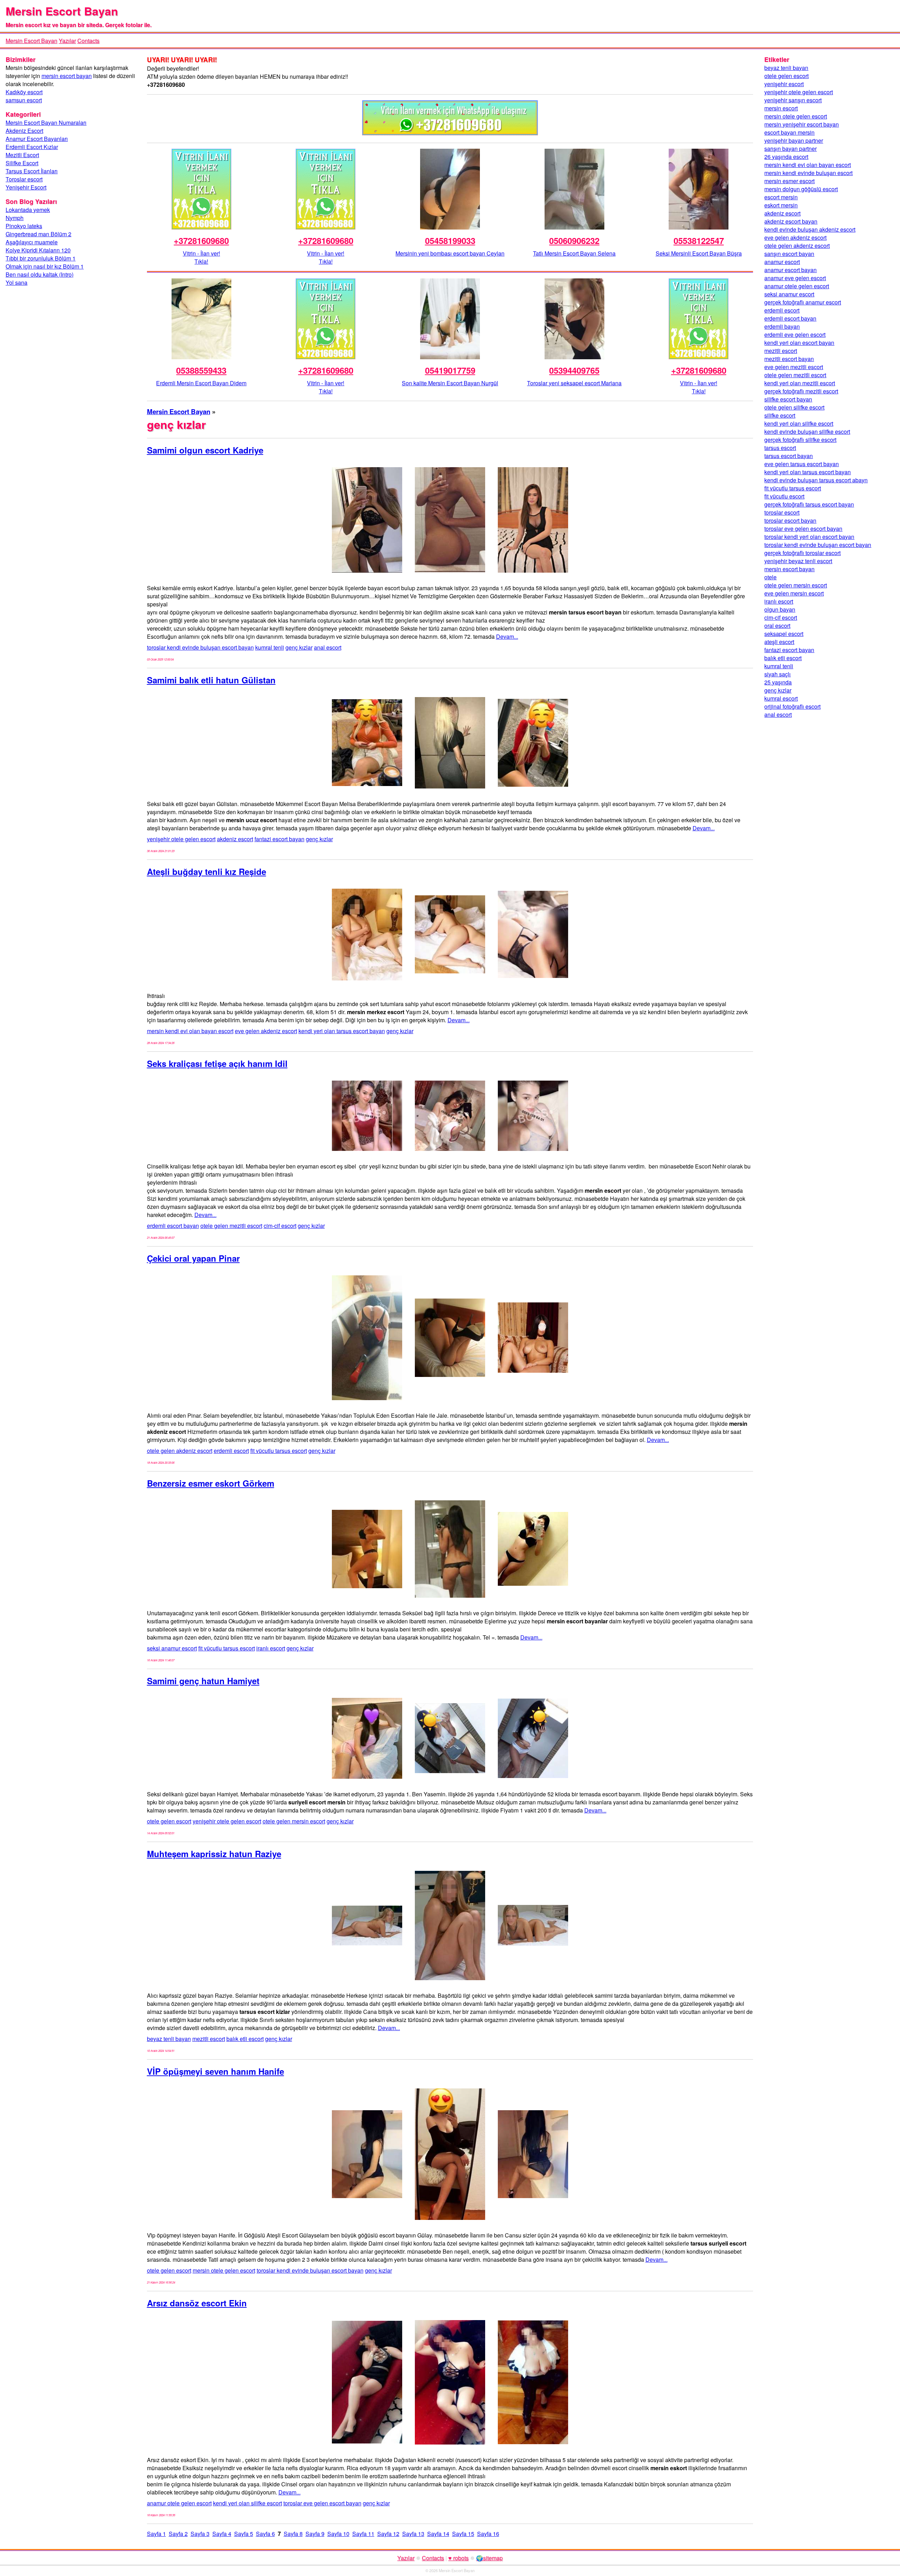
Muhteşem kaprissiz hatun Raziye (214, 1854)
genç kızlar (299, 647)
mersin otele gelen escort (224, 2270)
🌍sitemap (489, 2558)
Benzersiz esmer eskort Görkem (211, 1483)
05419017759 (450, 370)
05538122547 (699, 240)
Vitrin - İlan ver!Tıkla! (201, 257)
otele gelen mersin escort (294, 1821)
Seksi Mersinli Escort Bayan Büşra (699, 253)
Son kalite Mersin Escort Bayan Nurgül (450, 383)
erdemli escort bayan (173, 1226)
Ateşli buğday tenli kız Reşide (207, 871)
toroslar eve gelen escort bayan (322, 2503)
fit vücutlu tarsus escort (279, 1451)
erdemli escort (231, 1451)
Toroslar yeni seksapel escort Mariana (574, 383)
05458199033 (450, 240)
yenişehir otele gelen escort (181, 839)
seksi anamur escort (172, 1648)
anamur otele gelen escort (179, 2503)
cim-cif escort (280, 1226)
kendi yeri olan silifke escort (247, 2503)
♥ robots (458, 2558)
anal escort (328, 647)
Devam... (507, 636)
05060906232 (574, 240)
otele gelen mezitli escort (231, 1226)
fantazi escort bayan (279, 839)
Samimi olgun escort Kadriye (205, 450)
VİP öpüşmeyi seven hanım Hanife (216, 2071)
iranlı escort (271, 1648)
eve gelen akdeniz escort (266, 1031)
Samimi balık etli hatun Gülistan (211, 680)
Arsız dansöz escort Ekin (197, 2303)
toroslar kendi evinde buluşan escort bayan (200, 647)
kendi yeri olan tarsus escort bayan (342, 1031)
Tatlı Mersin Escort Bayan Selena (574, 253)
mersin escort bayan (67, 76)
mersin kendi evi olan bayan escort (190, 1031)
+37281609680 (201, 240)
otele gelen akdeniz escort (180, 1451)
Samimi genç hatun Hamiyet (203, 1681)
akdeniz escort (235, 839)
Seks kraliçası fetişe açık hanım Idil (217, 1063)
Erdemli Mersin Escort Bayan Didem (201, 383)
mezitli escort (209, 2039)
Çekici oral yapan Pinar (193, 1258)
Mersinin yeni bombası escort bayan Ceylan (450, 253)
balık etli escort (245, 2039)
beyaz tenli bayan (169, 2039)
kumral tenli (270, 647)
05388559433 (201, 370)
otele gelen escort (169, 1821)
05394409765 (574, 370)
